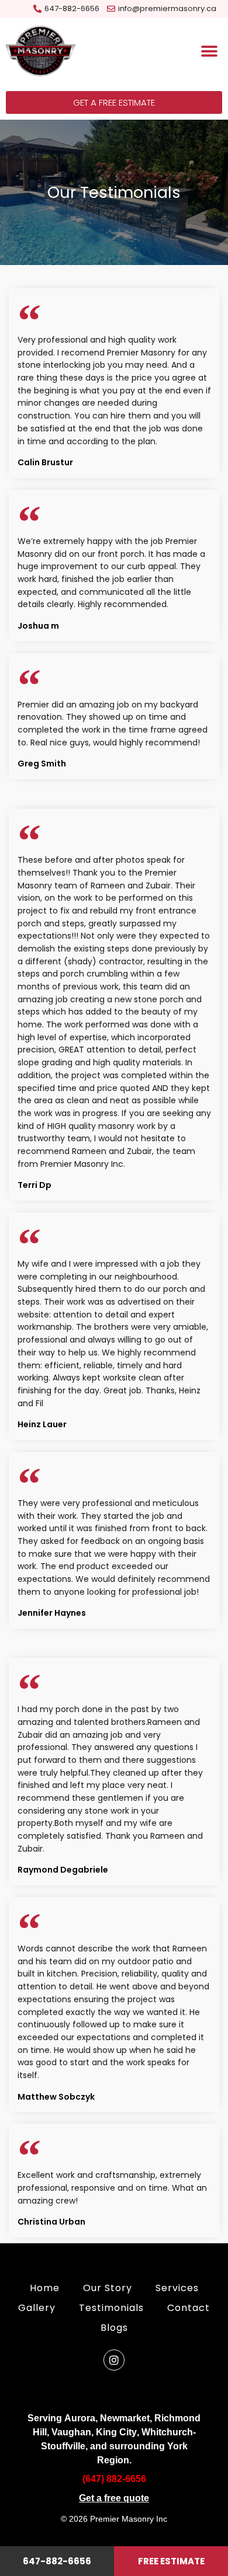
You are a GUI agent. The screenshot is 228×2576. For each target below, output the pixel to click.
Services (177, 2288)
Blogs (114, 2328)
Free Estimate (171, 2561)
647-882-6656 (57, 2561)
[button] (209, 52)
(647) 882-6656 (114, 2479)
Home (45, 2288)
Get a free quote (114, 2498)
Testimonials (111, 2308)
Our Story (108, 2288)
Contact (189, 2308)
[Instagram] (114, 2360)
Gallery (37, 2308)
